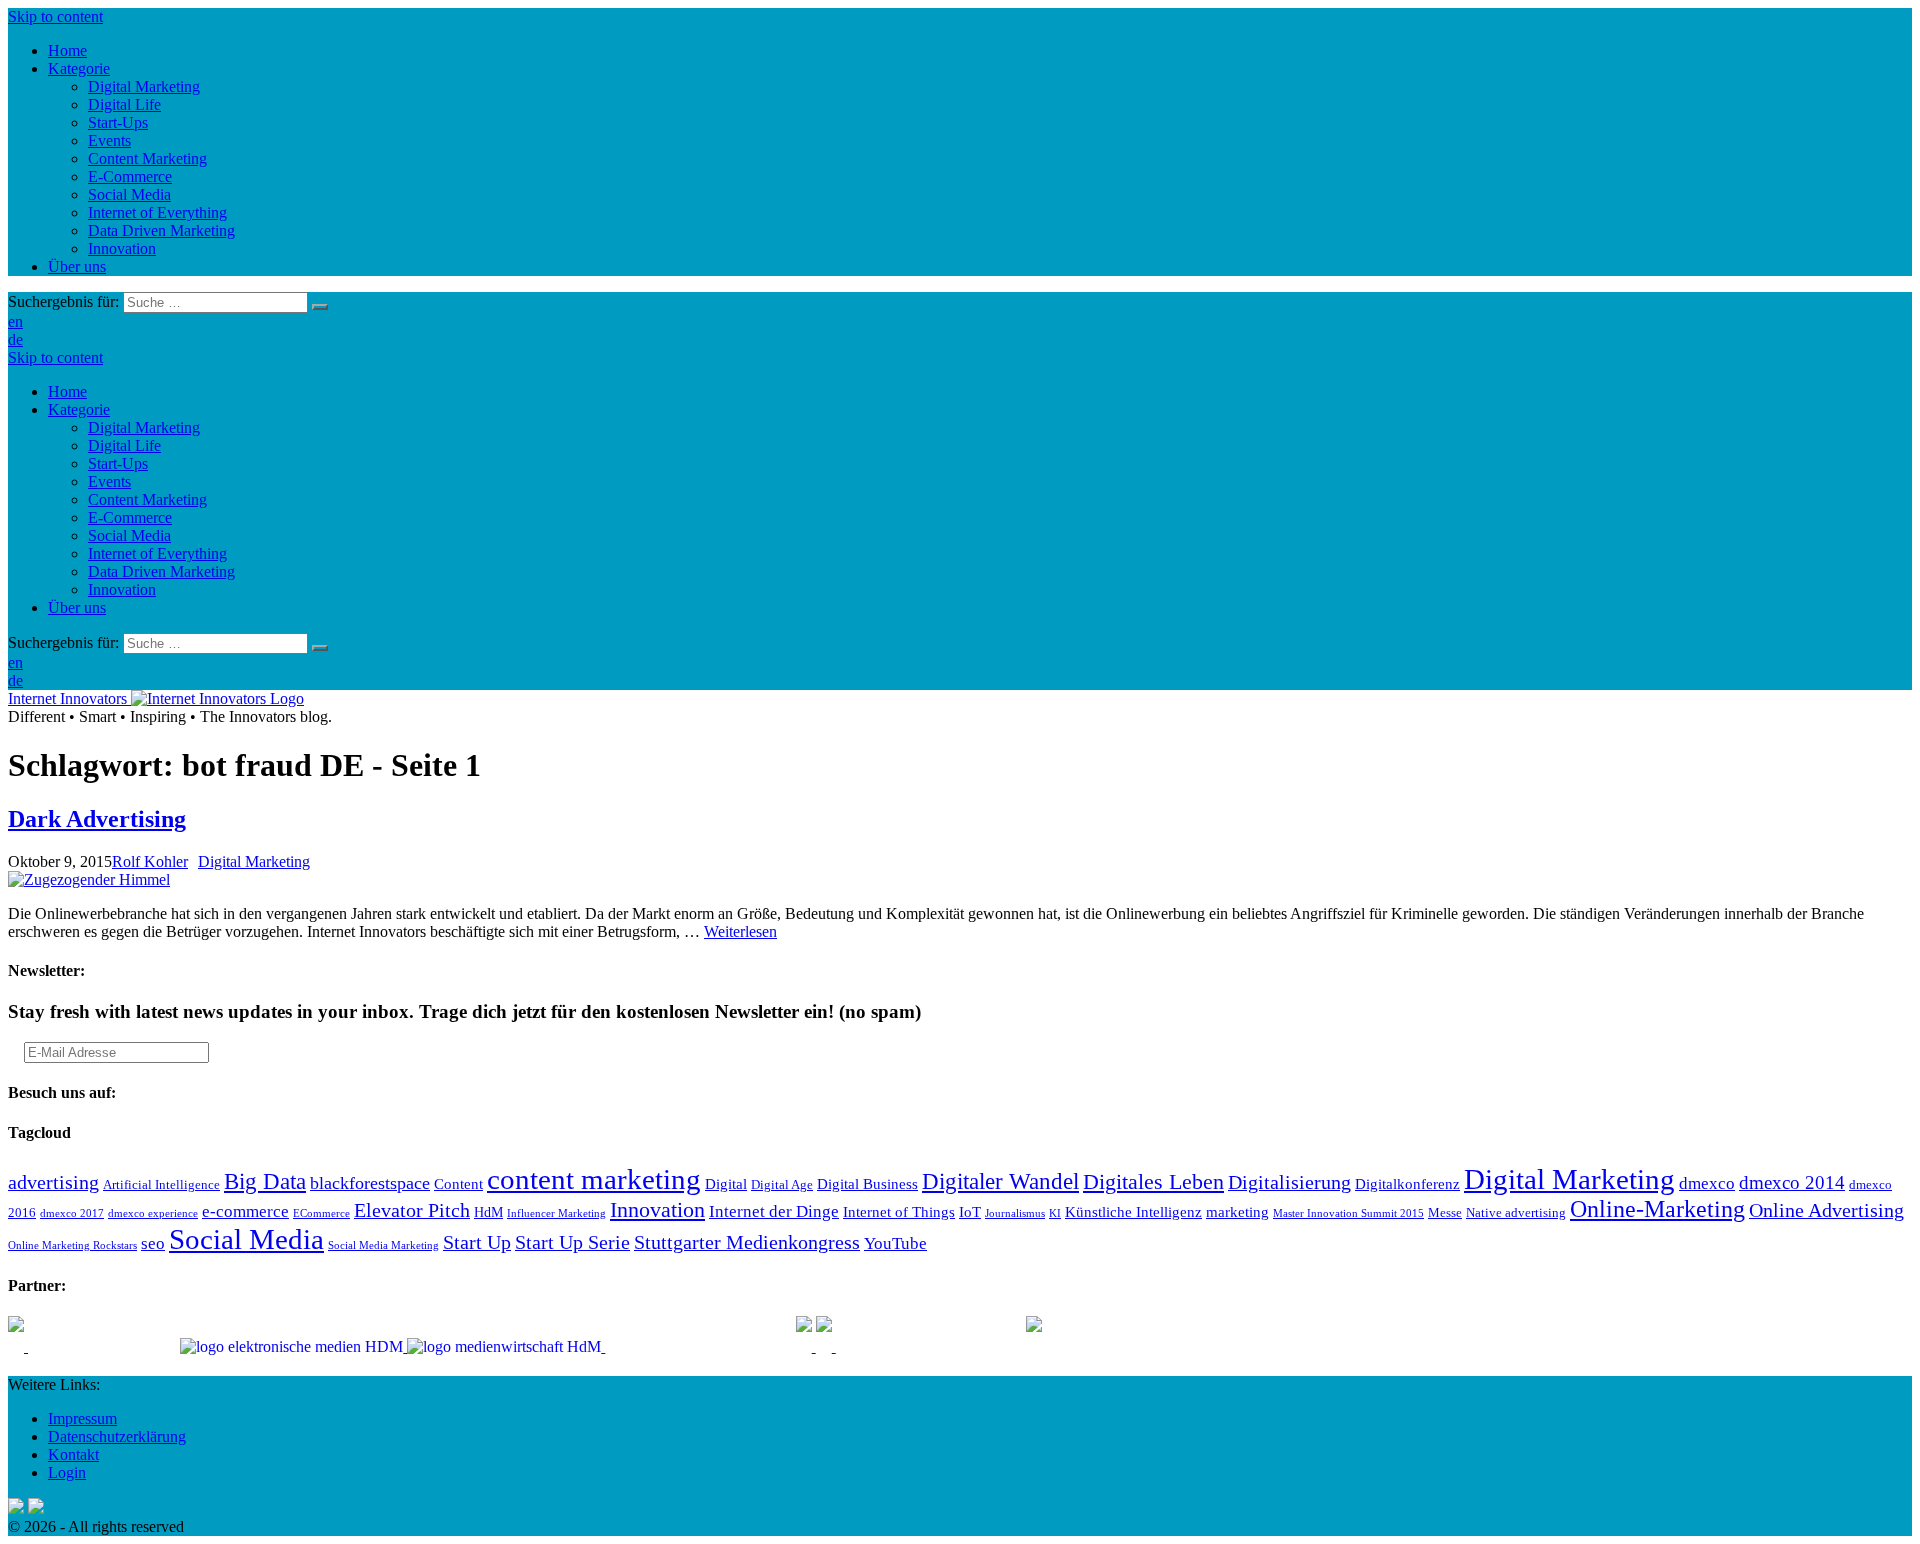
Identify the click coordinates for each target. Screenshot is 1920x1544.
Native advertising (1516, 1213)
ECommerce (321, 1213)
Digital (726, 1183)
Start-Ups (118, 463)
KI (1055, 1213)
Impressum (82, 1418)
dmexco (1707, 1183)
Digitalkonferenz (1407, 1183)
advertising (53, 1182)
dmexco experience (153, 1213)
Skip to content (55, 16)
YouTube (895, 1243)
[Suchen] (320, 307)
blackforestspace (370, 1183)
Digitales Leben (1153, 1182)
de (15, 339)
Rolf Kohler (150, 861)
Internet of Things (899, 1211)
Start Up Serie (572, 1242)
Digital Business (867, 1183)
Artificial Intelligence (161, 1185)
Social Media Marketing (383, 1245)
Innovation (122, 589)
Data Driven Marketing (161, 571)
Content (458, 1183)
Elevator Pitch (412, 1210)
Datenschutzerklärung (117, 1436)
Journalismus (1015, 1213)
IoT (970, 1211)
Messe (1445, 1213)
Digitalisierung (1289, 1182)
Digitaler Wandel (1000, 1181)
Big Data (265, 1181)
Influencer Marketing (556, 1213)
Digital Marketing (144, 427)
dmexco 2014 (1792, 1182)
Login (67, 1472)
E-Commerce (130, 517)
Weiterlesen (740, 931)
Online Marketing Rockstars (72, 1245)
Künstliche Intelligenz (1133, 1211)
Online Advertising (1826, 1210)
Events (109, 481)
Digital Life (124, 445)
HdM (488, 1212)
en (15, 321)
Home (67, 391)
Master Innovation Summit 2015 (1348, 1213)
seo (153, 1243)
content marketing (594, 1179)
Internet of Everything (157, 553)
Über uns (77, 607)
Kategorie (79, 409)
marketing (1237, 1211)
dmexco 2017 (72, 1213)
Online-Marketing (1657, 1209)
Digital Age (782, 1185)
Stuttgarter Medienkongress (747, 1242)
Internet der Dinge (774, 1211)
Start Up (477, 1242)
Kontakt (73, 1454)
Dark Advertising (97, 819)
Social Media (129, 535)
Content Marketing (147, 499)
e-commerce (245, 1211)
